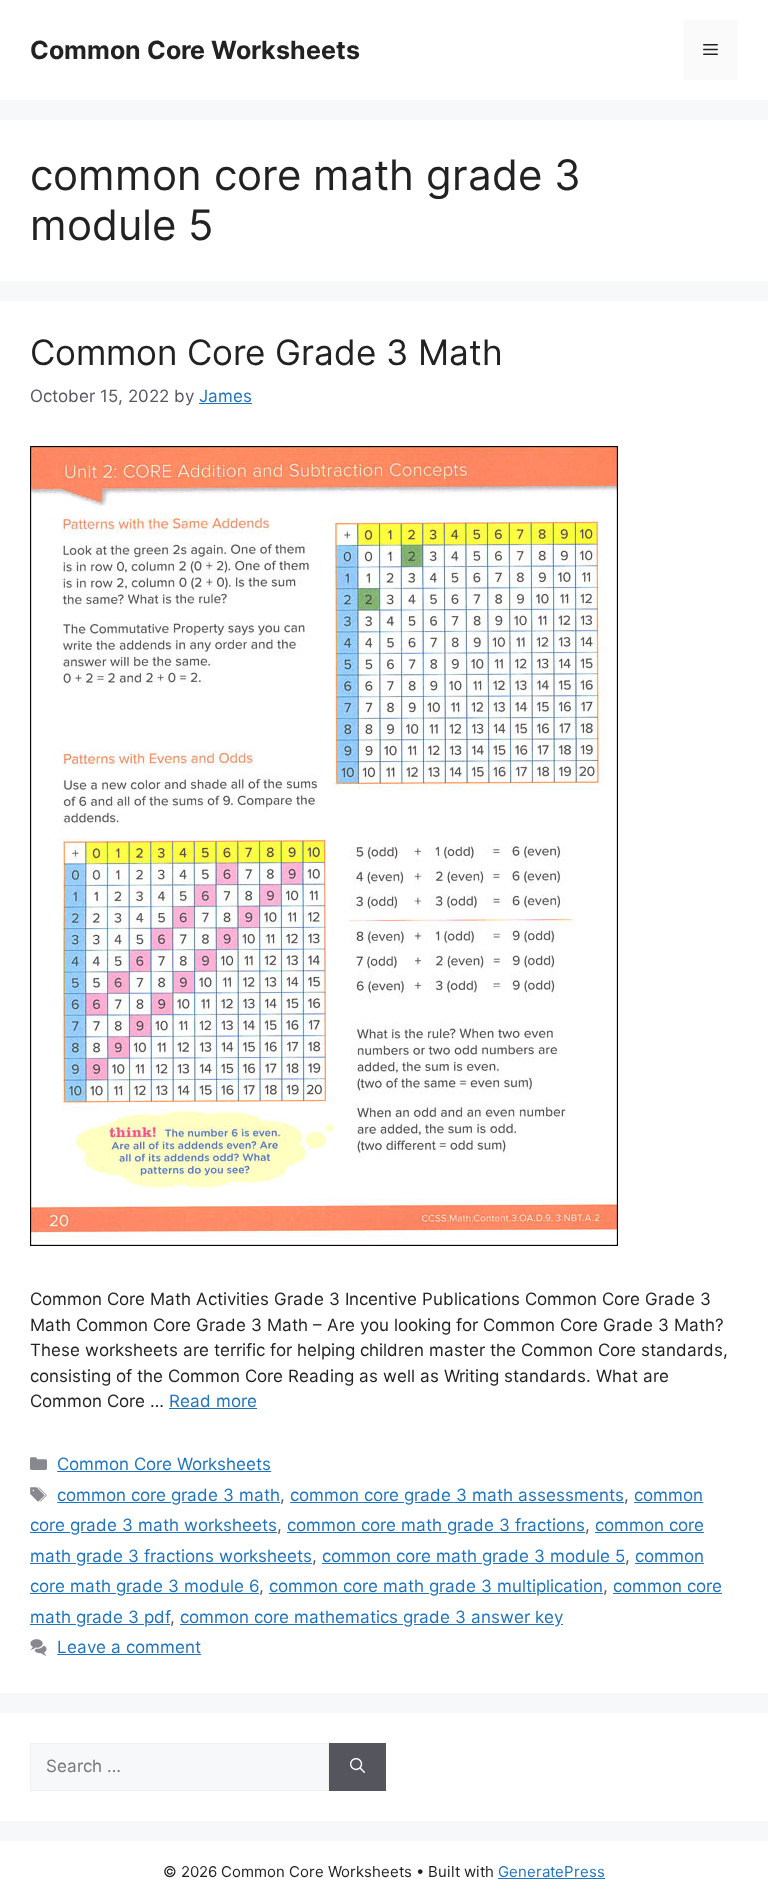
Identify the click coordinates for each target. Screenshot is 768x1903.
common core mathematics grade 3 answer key (371, 1617)
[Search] (357, 1767)
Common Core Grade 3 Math (266, 352)
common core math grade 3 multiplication (436, 1586)
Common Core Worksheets (195, 50)
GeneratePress (551, 1871)
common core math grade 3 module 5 (473, 1556)
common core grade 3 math (168, 1495)
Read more (213, 1401)
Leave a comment (129, 1647)
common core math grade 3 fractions (436, 1525)
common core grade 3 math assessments (457, 1495)
